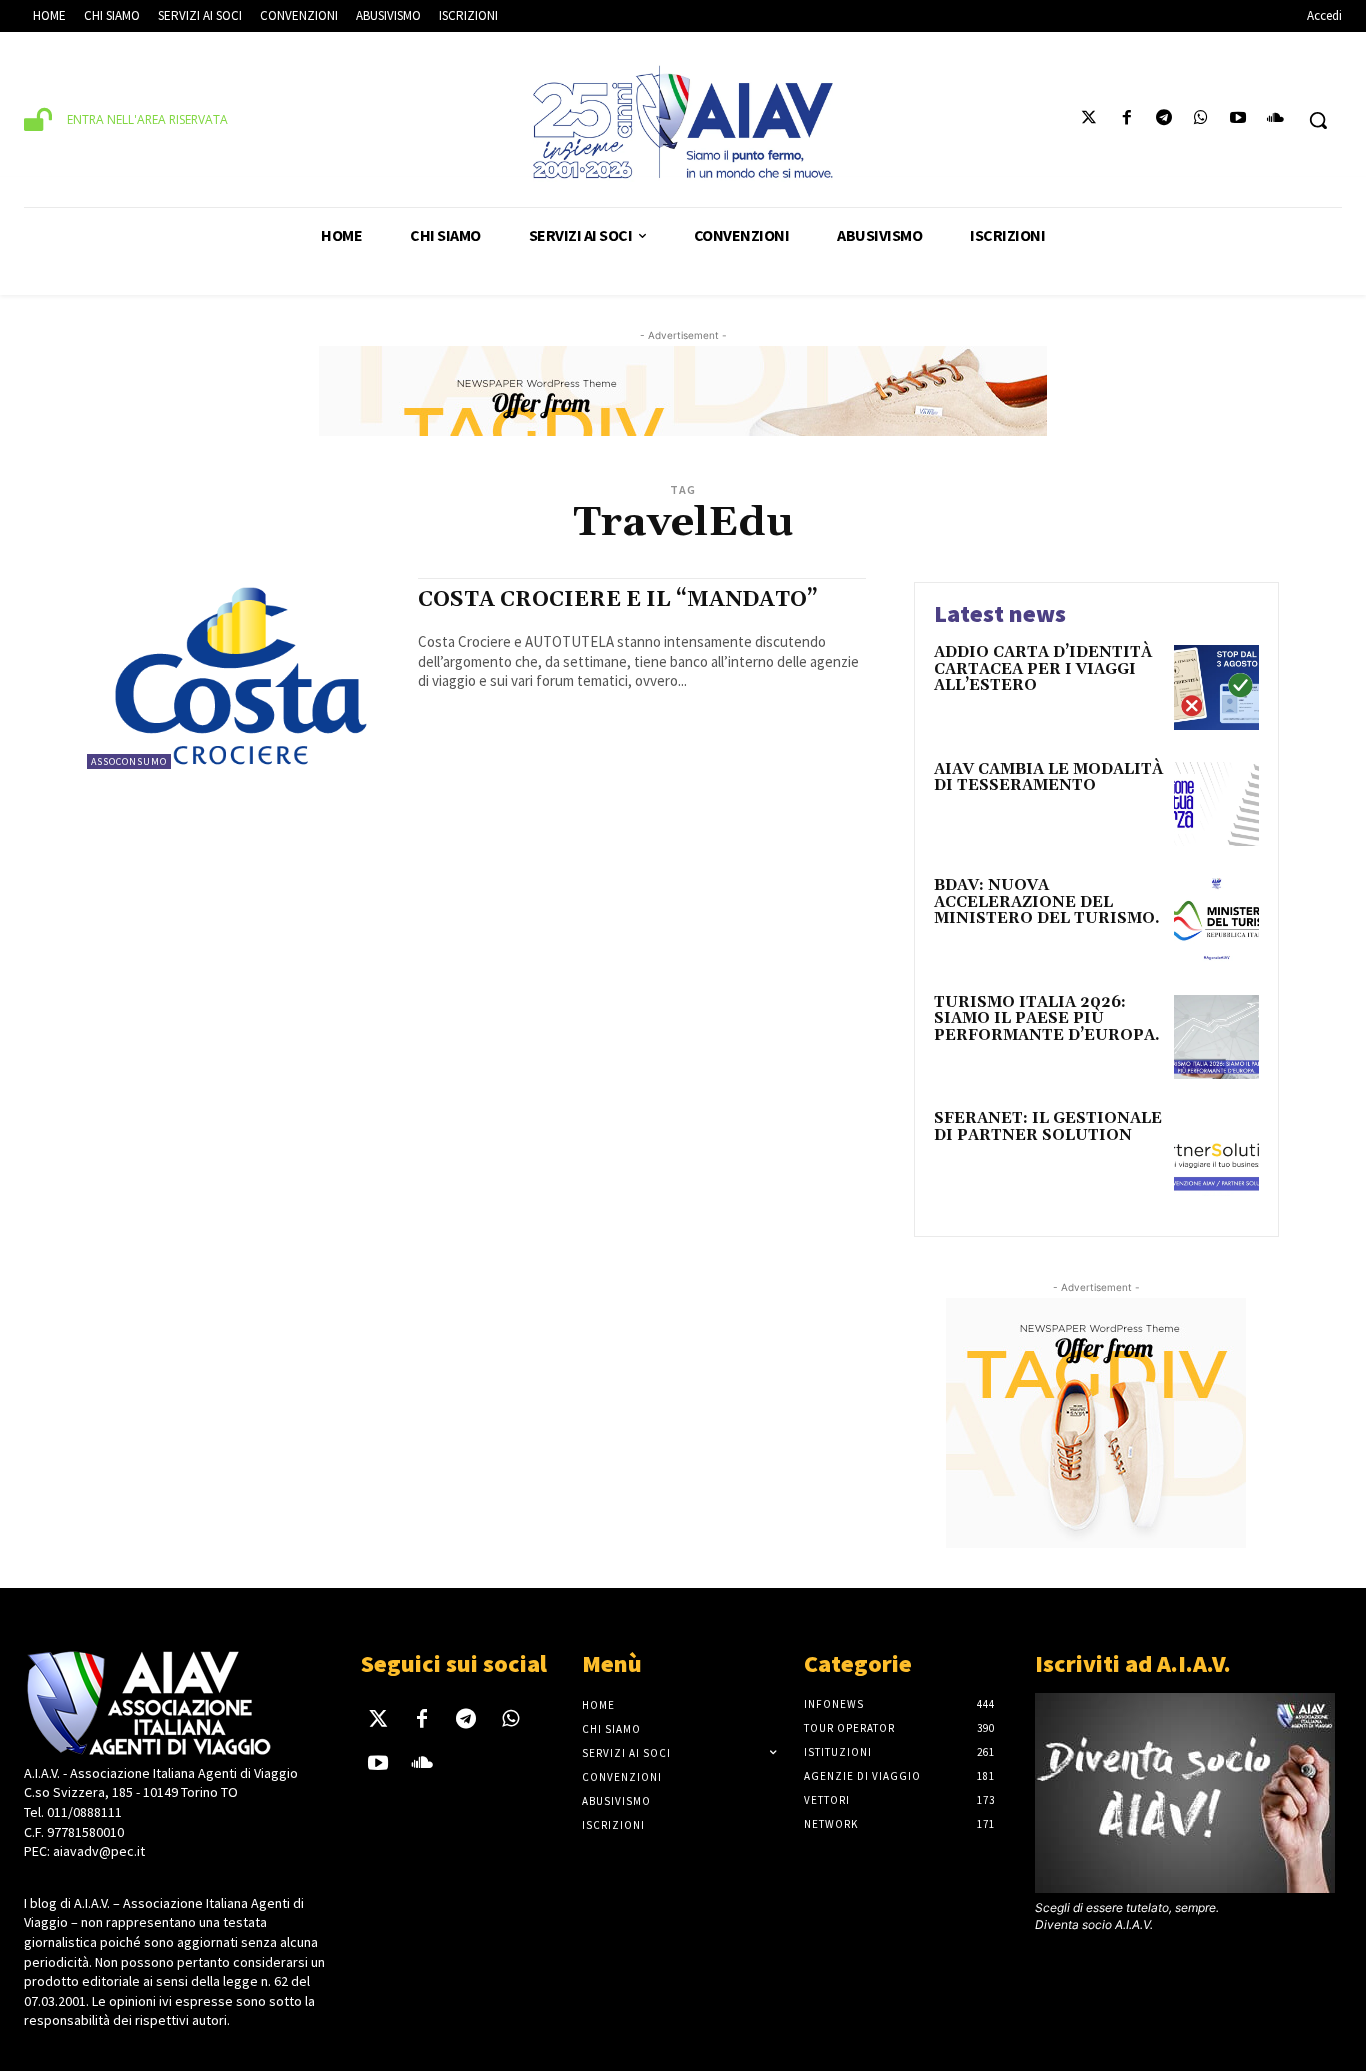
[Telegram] (1163, 120)
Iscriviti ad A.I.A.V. (1133, 1663)
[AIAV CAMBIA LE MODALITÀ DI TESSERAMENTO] (1216, 804)
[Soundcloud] (1275, 120)
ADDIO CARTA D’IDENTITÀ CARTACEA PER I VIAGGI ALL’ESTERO (1043, 669)
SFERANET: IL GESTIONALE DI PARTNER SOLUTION (1048, 1127)
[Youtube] (1238, 120)
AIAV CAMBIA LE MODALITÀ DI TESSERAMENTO (1048, 778)
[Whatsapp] (1200, 120)
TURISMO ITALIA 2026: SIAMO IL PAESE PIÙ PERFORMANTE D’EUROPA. (1047, 1019)
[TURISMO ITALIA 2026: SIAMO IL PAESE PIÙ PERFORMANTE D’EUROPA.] (1216, 1037)
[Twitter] (1089, 120)
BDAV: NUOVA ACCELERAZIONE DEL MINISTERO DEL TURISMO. (1047, 902)
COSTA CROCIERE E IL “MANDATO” (618, 600)
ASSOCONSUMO (129, 761)
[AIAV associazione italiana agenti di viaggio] (683, 122)
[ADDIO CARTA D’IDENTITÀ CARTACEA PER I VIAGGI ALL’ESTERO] (1216, 687)
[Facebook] (1126, 120)
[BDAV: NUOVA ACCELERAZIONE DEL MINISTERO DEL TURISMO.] (1216, 920)
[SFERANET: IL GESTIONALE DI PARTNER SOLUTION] (1216, 1153)
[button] (1318, 120)
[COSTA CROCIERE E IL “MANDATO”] (242, 675)
